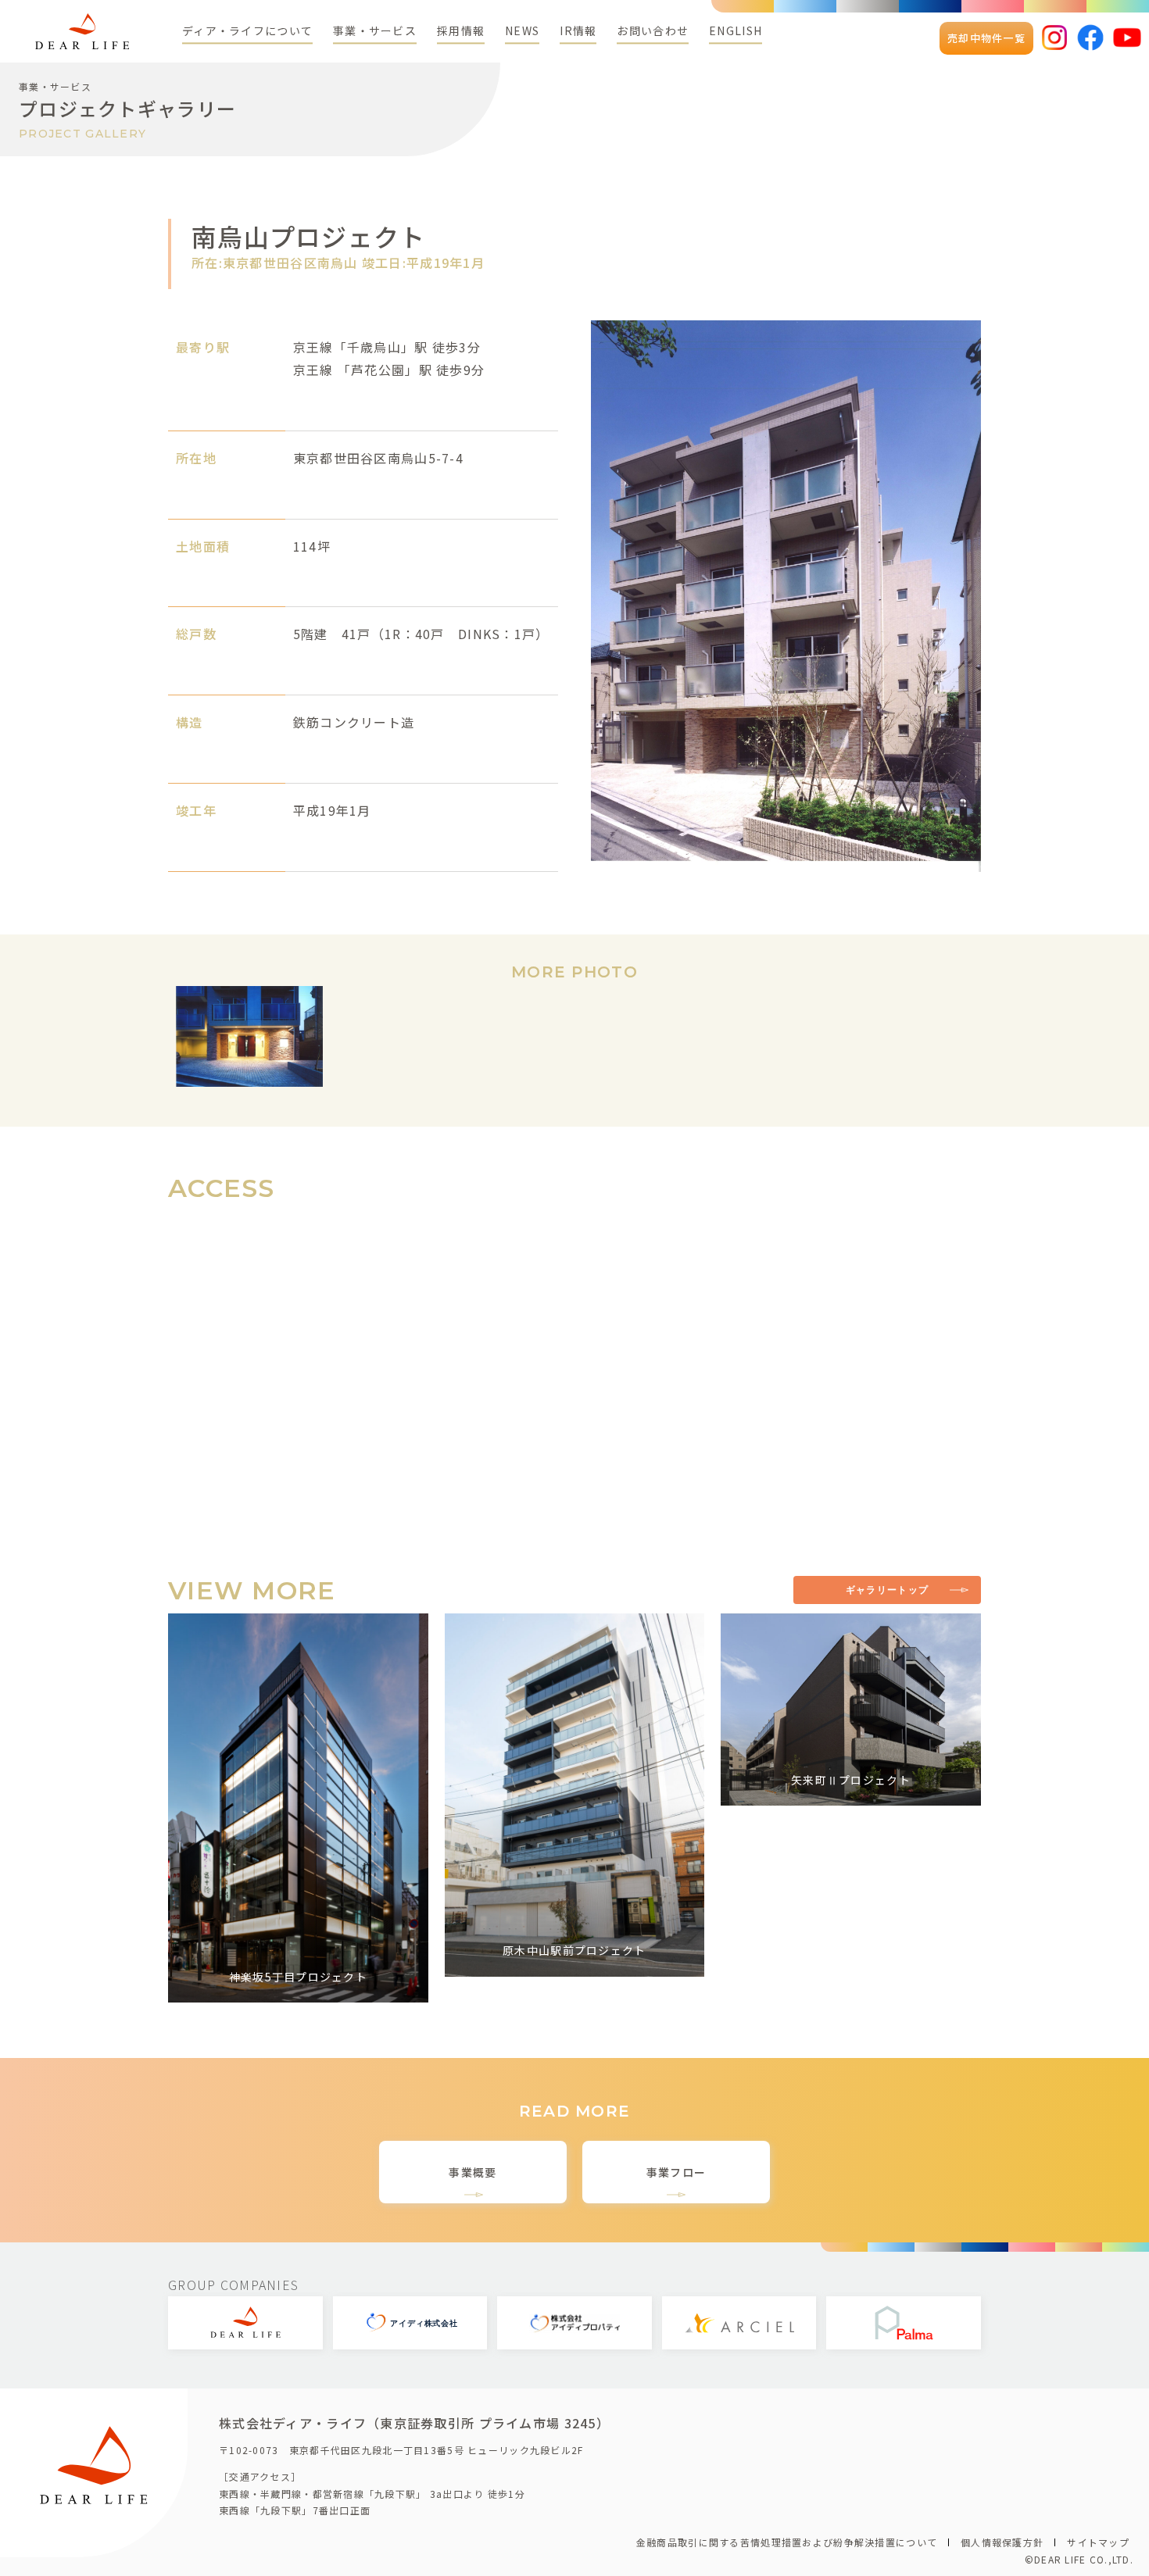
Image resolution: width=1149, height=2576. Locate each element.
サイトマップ (1098, 2542)
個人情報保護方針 (1002, 2542)
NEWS (522, 30)
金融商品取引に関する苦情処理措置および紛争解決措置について (787, 2542)
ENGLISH (736, 30)
